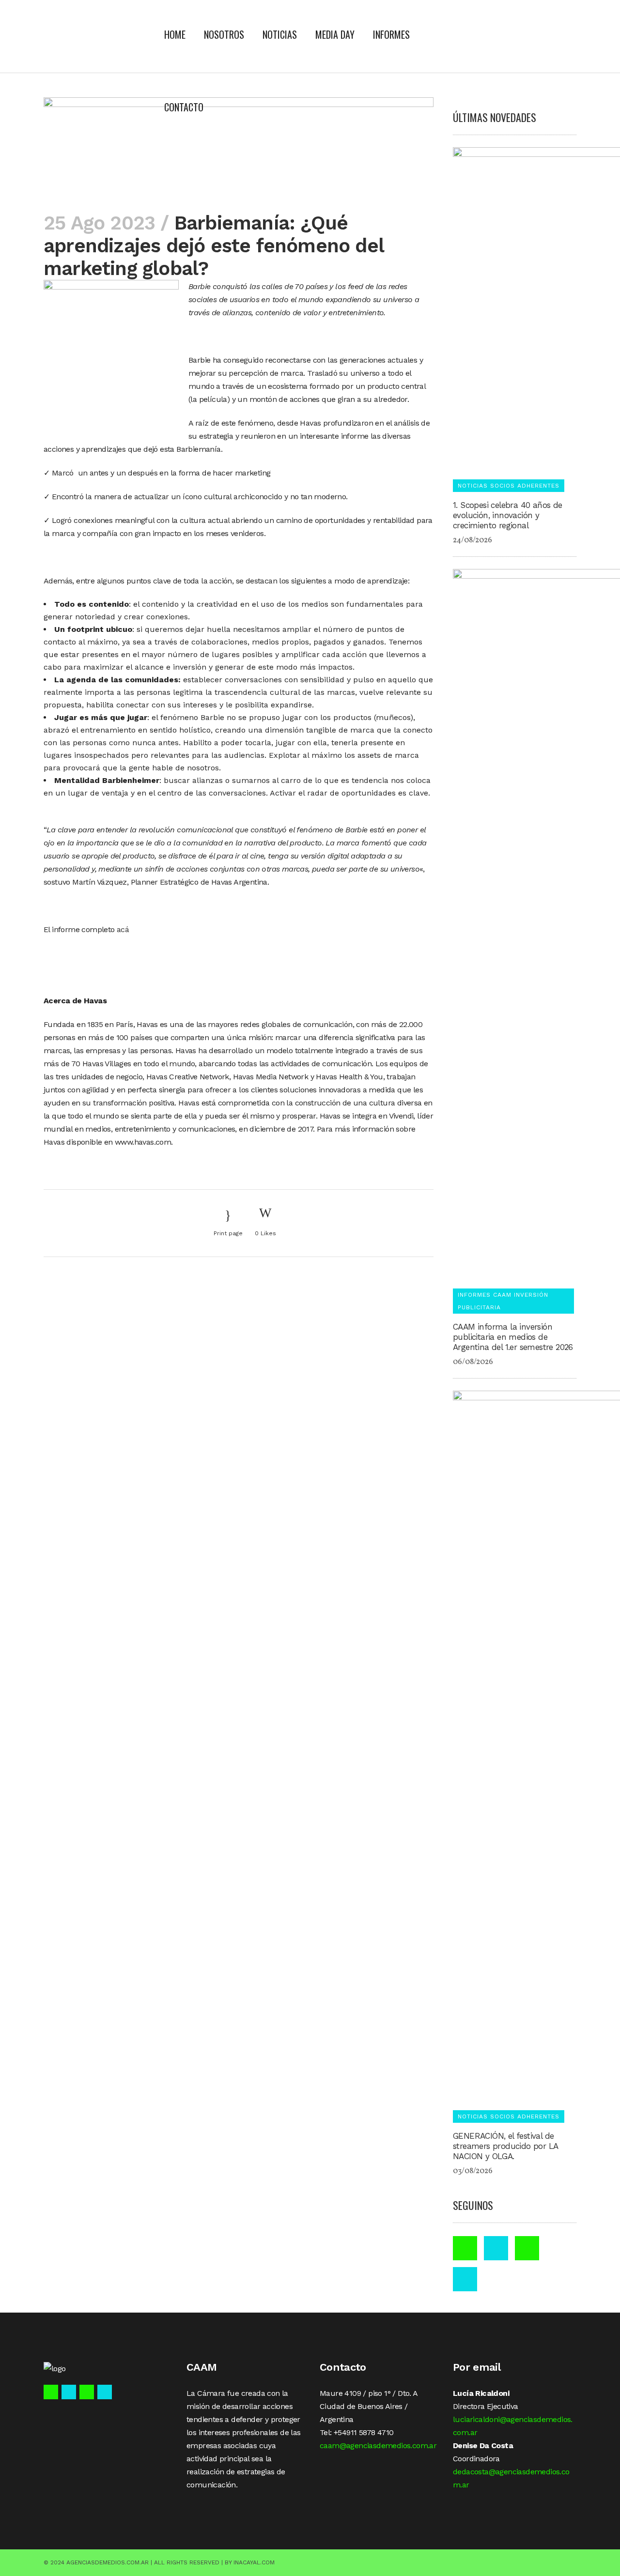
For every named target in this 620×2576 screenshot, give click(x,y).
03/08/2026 (473, 2171)
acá (123, 929)
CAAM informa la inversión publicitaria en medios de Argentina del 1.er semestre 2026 (513, 1337)
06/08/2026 (473, 1362)
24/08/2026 (473, 540)
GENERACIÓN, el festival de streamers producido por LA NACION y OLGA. (505, 2146)
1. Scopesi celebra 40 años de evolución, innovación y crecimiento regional (508, 515)
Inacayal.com (254, 2562)
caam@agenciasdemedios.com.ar (378, 2446)
